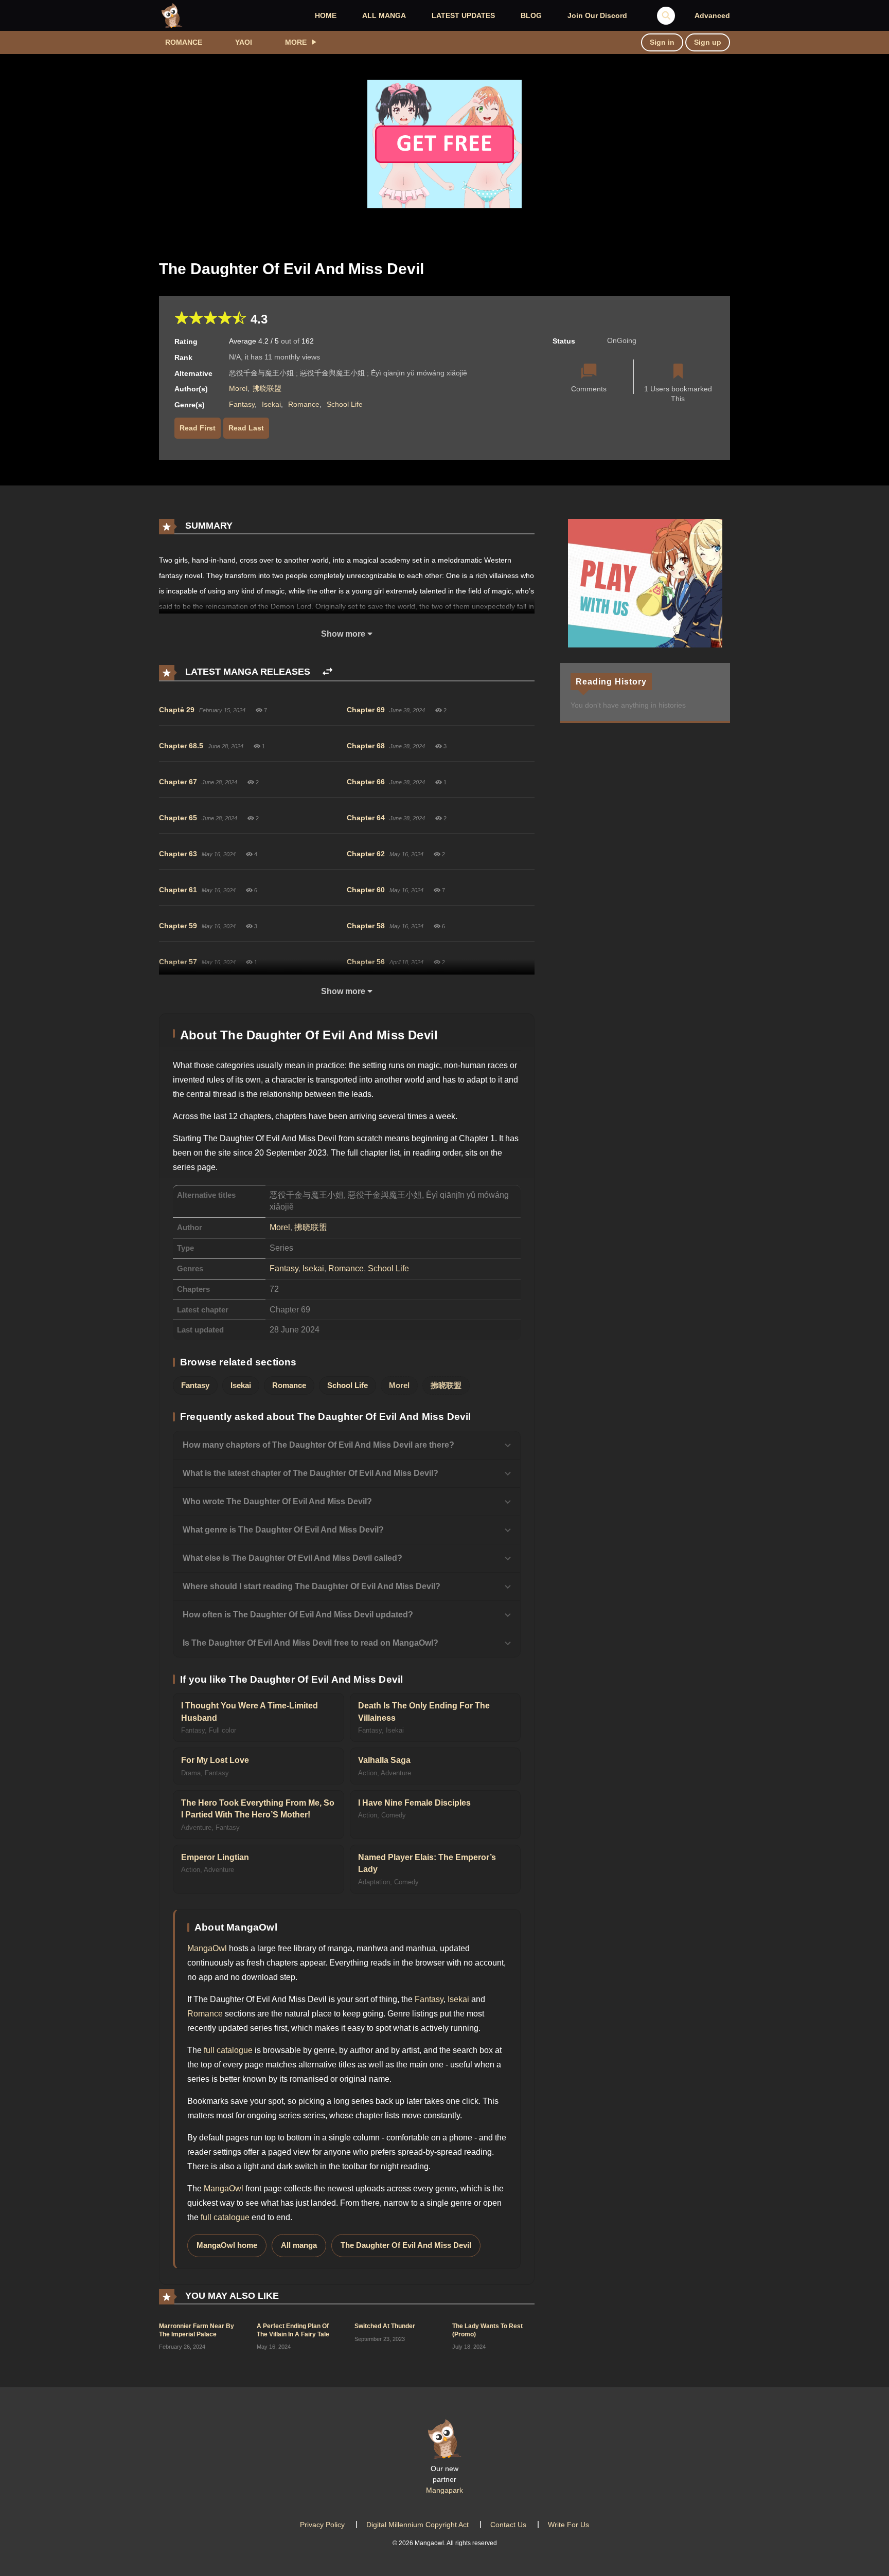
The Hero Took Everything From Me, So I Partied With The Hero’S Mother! (258, 1809)
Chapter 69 (366, 710)
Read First (198, 428)
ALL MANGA (384, 15)
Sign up (708, 42)
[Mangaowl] (172, 15)
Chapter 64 (366, 818)
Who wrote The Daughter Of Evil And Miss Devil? (277, 1501)
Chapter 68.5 (181, 746)
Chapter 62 (366, 854)
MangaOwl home (227, 2245)
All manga (299, 2245)
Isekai (271, 404)
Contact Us (508, 2525)
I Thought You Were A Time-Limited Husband (250, 1712)
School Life (345, 404)
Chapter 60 (366, 890)
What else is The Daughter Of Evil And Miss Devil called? (292, 1558)
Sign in (662, 42)
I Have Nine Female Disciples (414, 1803)
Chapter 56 (366, 962)
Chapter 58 (366, 926)
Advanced (712, 15)
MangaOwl (207, 1948)
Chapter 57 (178, 962)
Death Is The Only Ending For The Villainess (424, 1712)
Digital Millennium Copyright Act (417, 2525)
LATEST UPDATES (463, 15)
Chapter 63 (178, 854)
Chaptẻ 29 (177, 710)
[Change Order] (327, 672)
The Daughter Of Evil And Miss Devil (406, 2245)
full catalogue (228, 2050)
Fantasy (242, 404)
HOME (326, 15)
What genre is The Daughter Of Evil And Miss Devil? (283, 1530)
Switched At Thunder (385, 2326)
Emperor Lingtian (215, 1857)
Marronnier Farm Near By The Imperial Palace (197, 2330)
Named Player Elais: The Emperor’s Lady (427, 1863)
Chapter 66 (366, 782)
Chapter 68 (366, 746)
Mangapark (444, 2490)
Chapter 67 (178, 782)
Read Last (246, 428)
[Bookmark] (678, 372)
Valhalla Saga (384, 1760)
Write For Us (568, 2525)
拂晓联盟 (267, 388)
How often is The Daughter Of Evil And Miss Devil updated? (298, 1615)
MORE (296, 42)
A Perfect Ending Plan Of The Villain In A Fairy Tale (293, 2330)
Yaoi (244, 42)
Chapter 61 (178, 890)
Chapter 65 (178, 818)
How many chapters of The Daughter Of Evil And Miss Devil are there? (318, 1445)
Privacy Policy (322, 2525)
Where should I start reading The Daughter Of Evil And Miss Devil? (312, 1586)
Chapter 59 (178, 926)
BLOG (531, 15)
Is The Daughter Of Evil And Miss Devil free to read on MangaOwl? (310, 1643)
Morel (238, 388)
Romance (184, 42)
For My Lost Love (215, 1760)
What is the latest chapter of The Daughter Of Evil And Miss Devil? (310, 1473)
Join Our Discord (597, 15)
